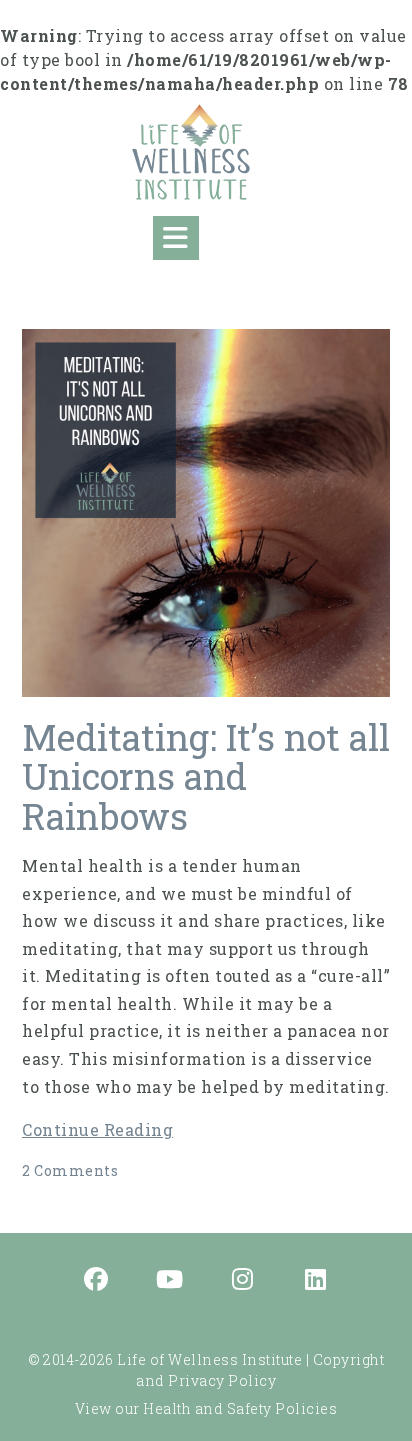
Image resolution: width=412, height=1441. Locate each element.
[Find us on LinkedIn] (316, 1281)
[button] (176, 238)
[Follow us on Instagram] (243, 1281)
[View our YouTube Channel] (170, 1281)
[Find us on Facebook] (97, 1281)
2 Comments (70, 1170)
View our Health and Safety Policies (206, 1408)
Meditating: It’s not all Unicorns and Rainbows (206, 776)
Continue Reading (97, 1129)
